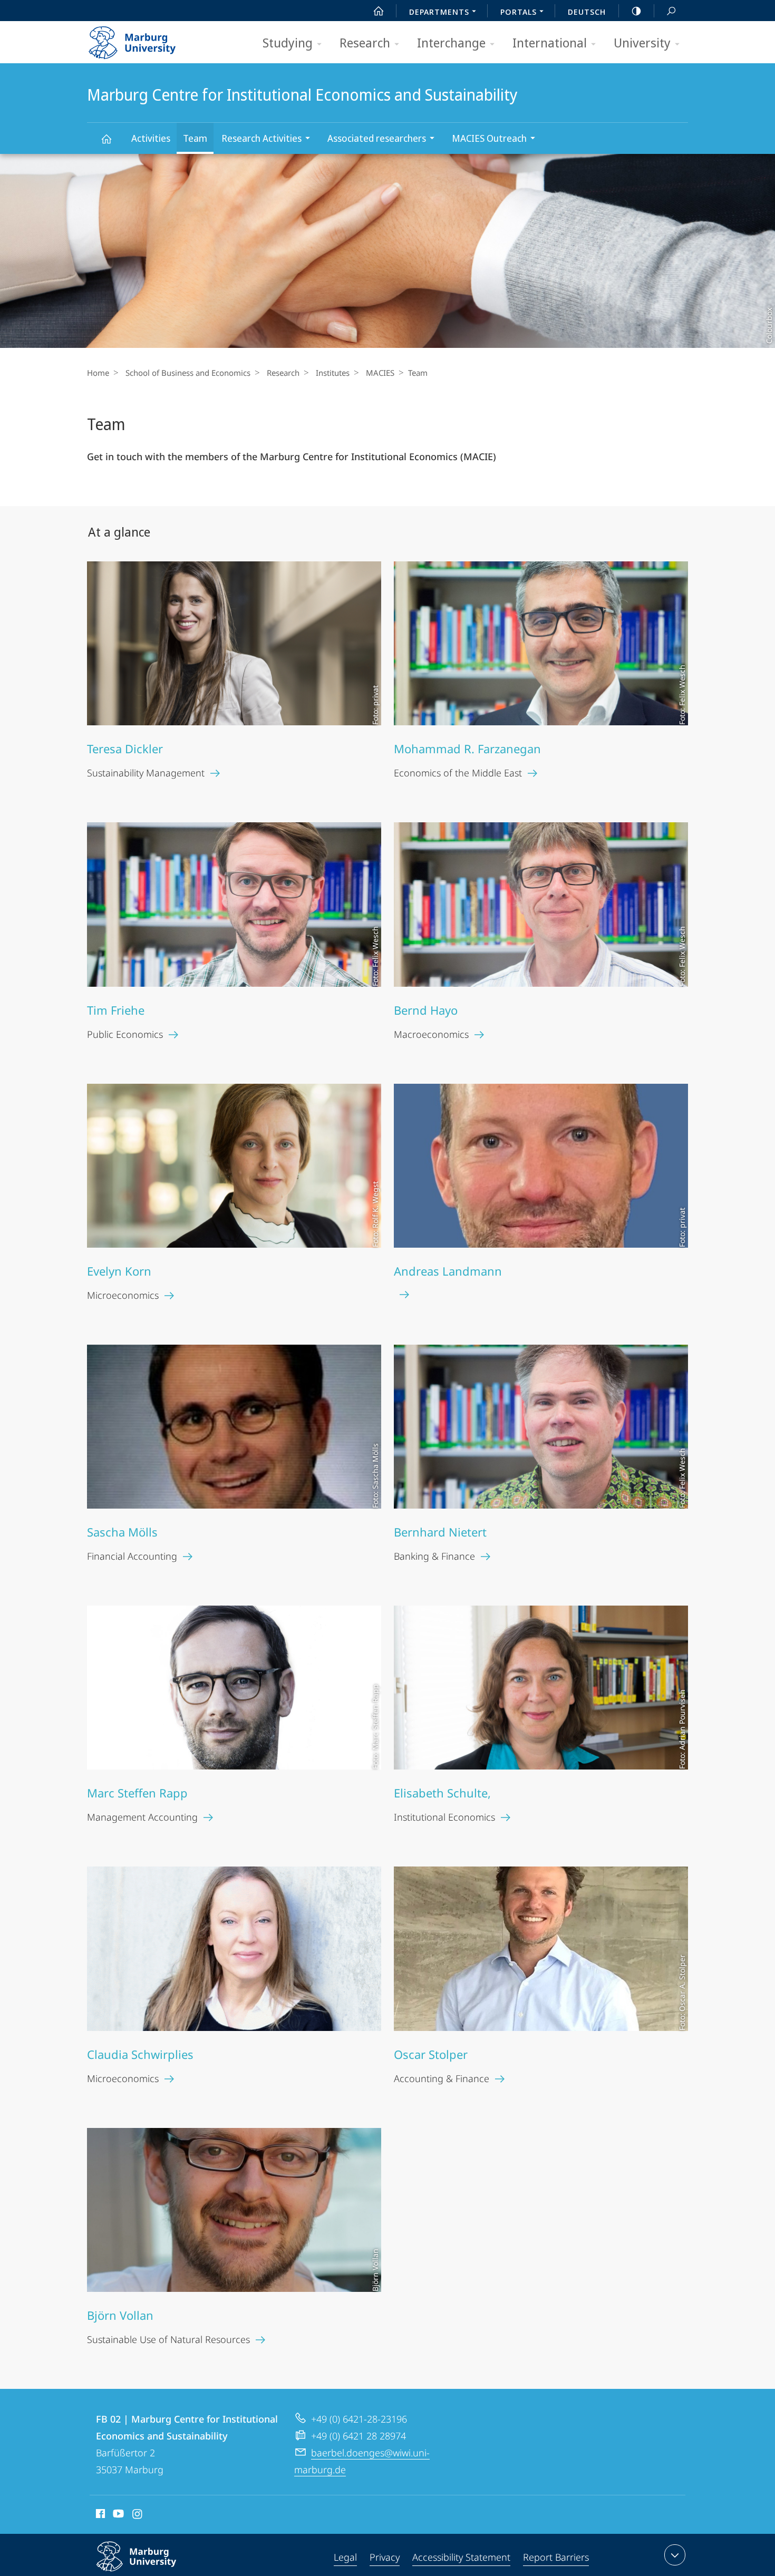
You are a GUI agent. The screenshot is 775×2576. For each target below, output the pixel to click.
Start (379, 11)
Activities (151, 138)
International (550, 42)
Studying (288, 42)
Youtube (117, 2515)
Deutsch (587, 12)
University (642, 42)
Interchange (451, 42)
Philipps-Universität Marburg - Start (153, 39)
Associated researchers (377, 138)
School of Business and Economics (188, 373)
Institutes (333, 373)
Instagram (138, 2515)
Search (671, 11)
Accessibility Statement (461, 2557)
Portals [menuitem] (519, 12)
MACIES (380, 373)
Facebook (99, 2515)
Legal (345, 2557)
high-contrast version (636, 11)
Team (195, 138)
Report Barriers (556, 2557)
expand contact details (675, 2555)
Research (365, 42)
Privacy (385, 2557)
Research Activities (261, 138)
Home (98, 373)
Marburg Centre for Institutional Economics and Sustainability (106, 138)
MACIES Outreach (489, 138)
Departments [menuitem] (439, 12)
